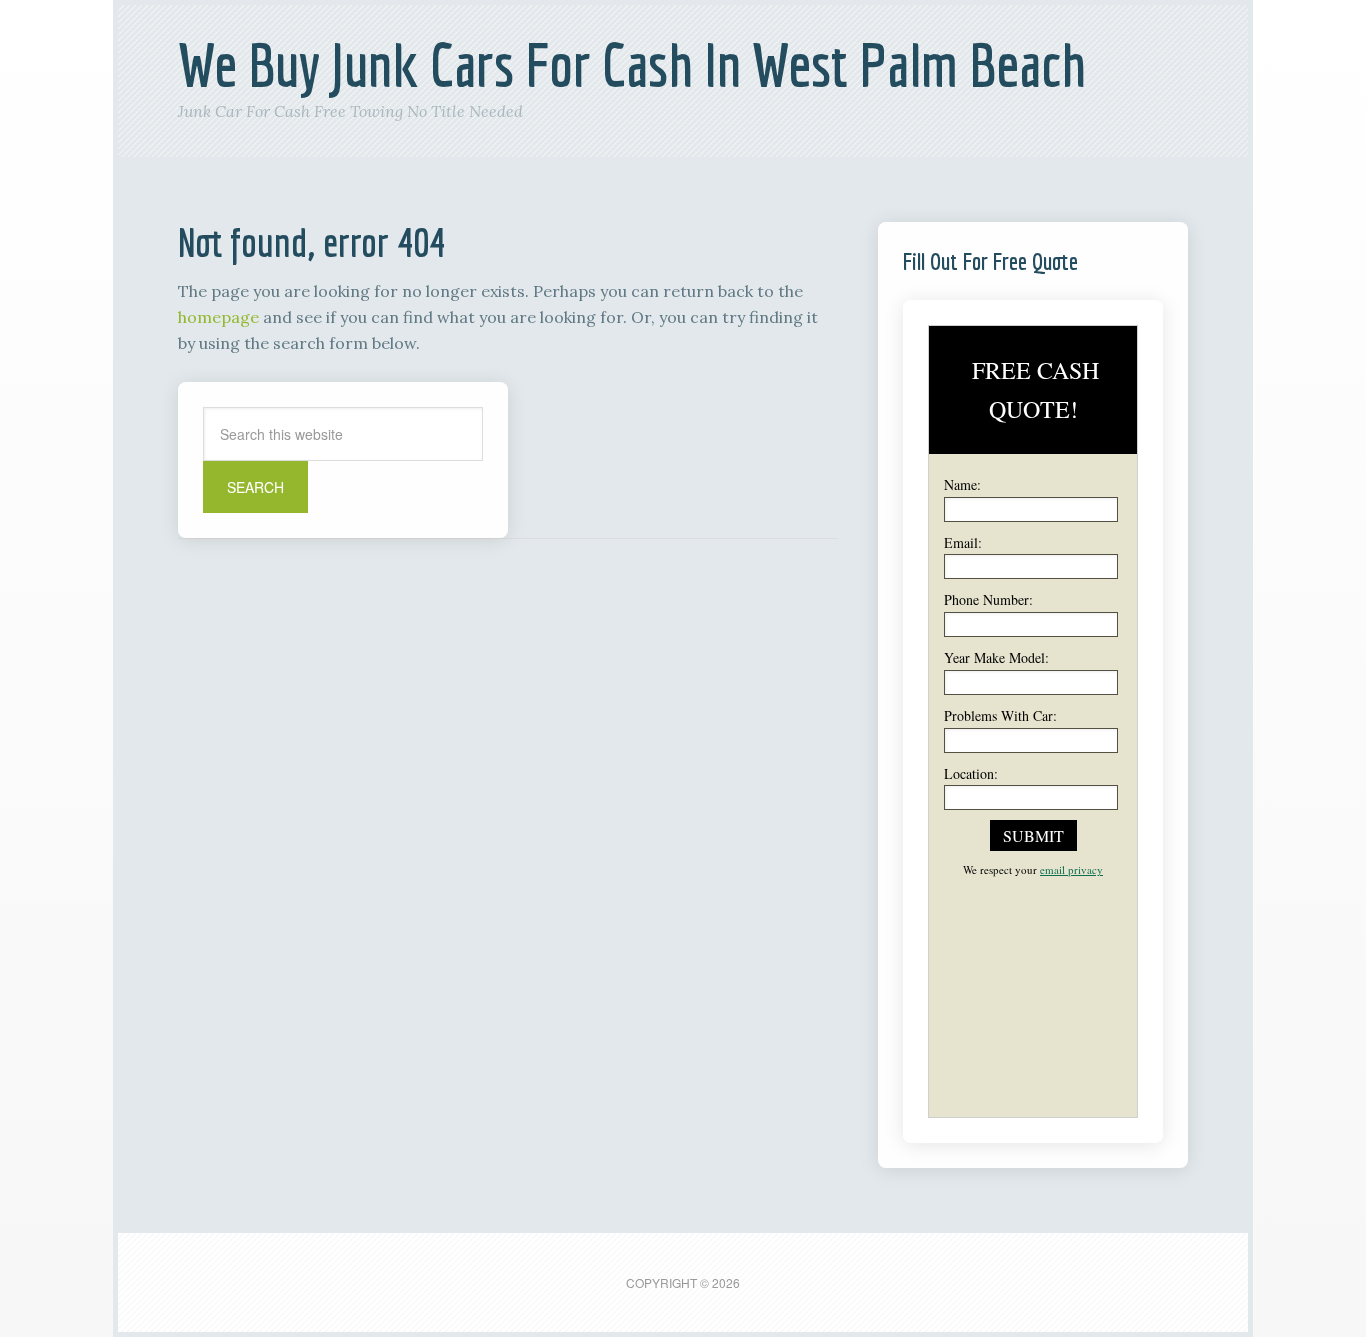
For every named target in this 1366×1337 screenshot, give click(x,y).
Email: (963, 542)
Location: (971, 773)
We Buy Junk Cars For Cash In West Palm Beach (632, 64)
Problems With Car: (1000, 715)
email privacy (1071, 869)
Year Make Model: (996, 657)
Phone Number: (988, 599)
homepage (218, 317)
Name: (962, 484)
